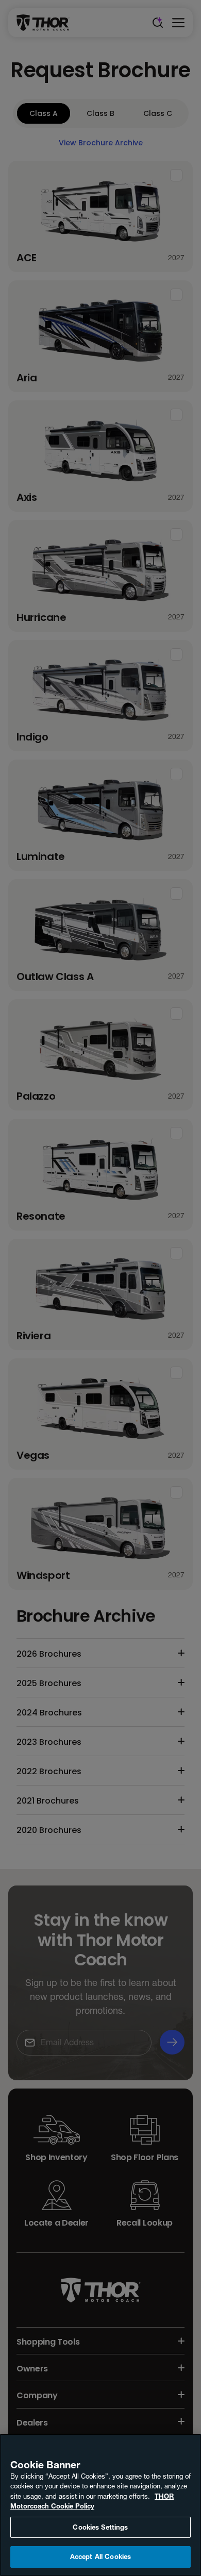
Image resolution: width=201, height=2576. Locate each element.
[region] (100, 2505)
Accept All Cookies (100, 2556)
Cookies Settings (100, 2527)
